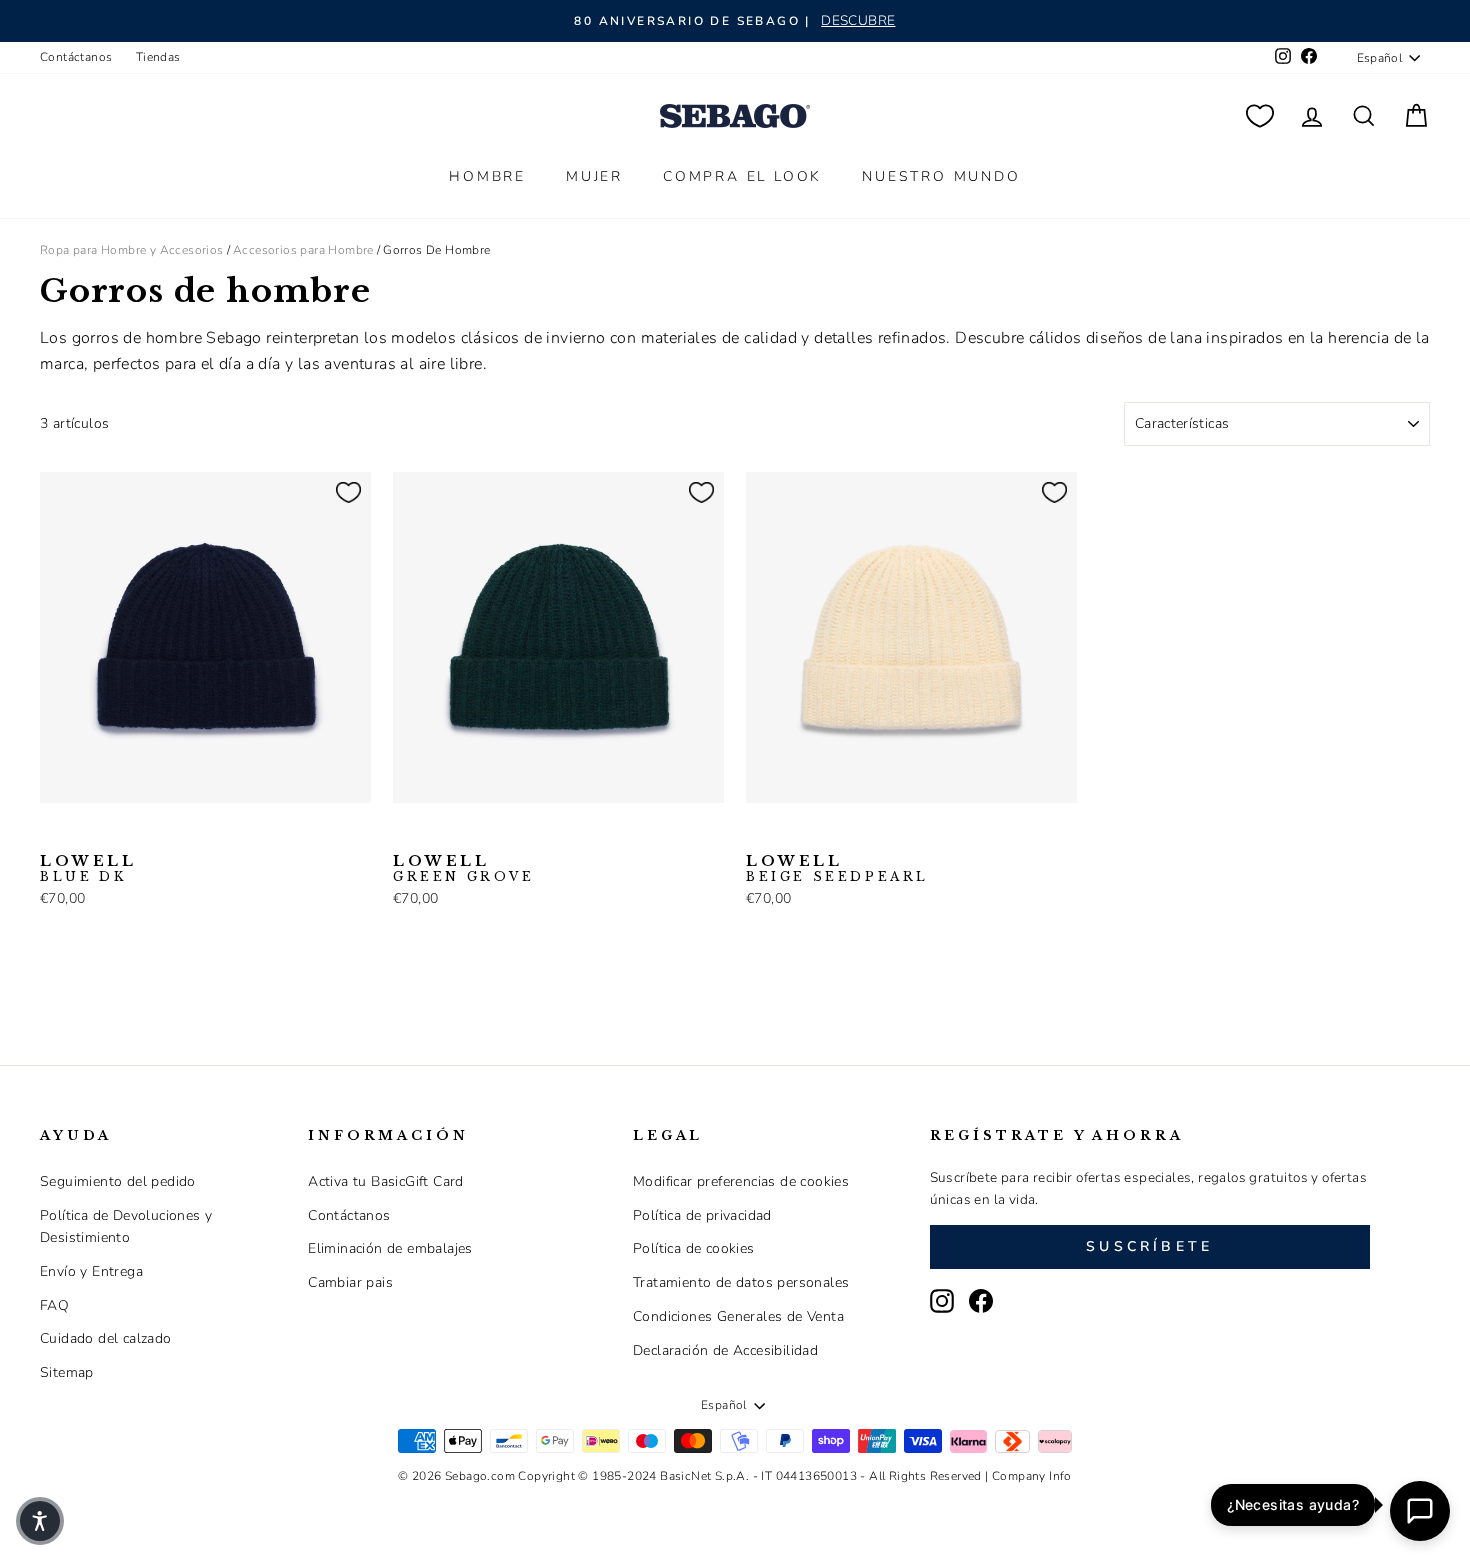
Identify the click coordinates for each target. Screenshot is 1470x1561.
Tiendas (158, 57)
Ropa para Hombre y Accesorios (132, 250)
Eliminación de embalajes (390, 1248)
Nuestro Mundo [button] (941, 176)
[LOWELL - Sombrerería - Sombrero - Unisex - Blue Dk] (53, 834)
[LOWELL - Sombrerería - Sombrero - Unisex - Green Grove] (117, 834)
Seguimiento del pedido (118, 1181)
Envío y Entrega (91, 1271)
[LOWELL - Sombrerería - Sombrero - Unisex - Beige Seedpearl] (85, 834)
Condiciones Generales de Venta (738, 1316)
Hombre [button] (487, 176)
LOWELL (88, 869)
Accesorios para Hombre (303, 250)
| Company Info (1028, 1476)
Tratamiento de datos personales (741, 1282)
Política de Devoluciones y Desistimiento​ (126, 1226)
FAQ (54, 1305)
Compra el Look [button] (742, 176)
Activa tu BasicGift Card (386, 1181)
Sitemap (67, 1372)
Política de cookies (694, 1248)
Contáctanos (76, 57)
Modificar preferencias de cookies (741, 1181)
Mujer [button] (594, 176)
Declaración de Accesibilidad (725, 1350)
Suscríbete (1149, 1246)
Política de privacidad (702, 1215)
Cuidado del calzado (106, 1338)
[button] (40, 1521)
